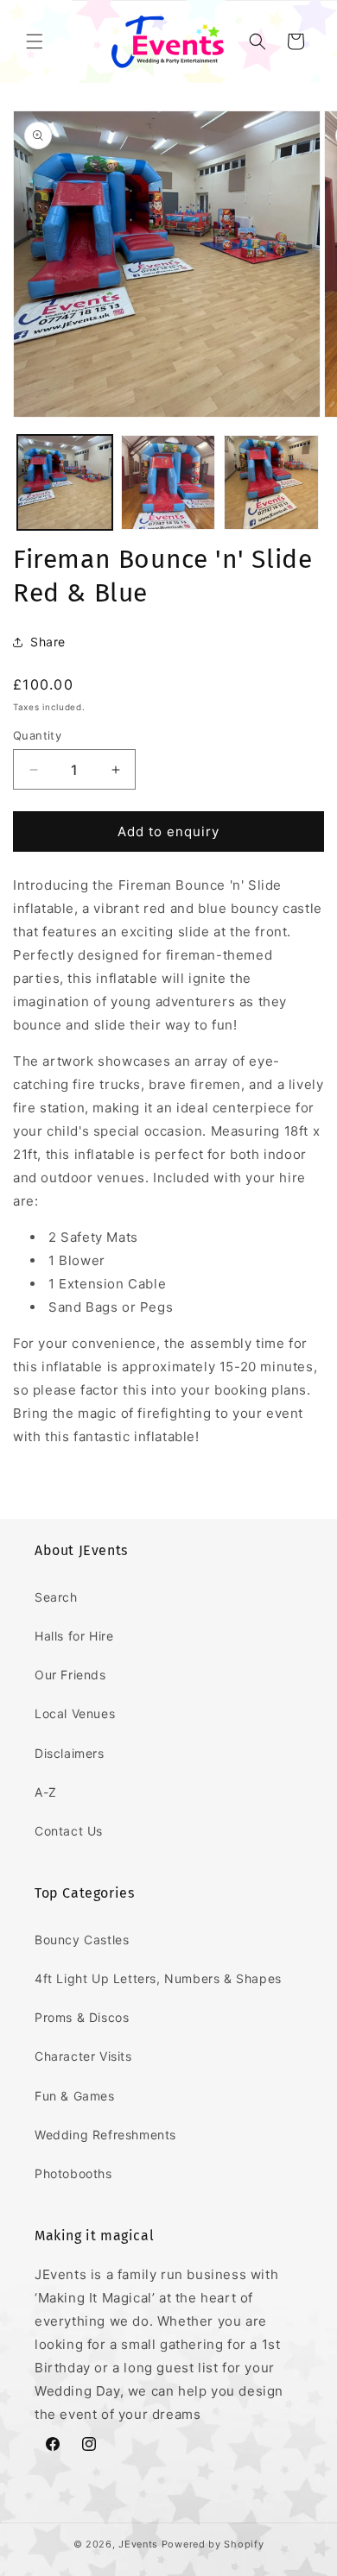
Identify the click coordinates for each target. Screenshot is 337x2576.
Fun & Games (75, 2096)
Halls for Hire (74, 1636)
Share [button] (48, 642)
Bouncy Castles (82, 1940)
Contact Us (69, 1831)
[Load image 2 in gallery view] (168, 482)
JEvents (138, 2544)
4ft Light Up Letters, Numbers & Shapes (158, 1978)
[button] (35, 41)
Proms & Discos (82, 2017)
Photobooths (73, 2173)
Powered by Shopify (213, 2544)
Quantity (37, 735)
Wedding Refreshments (105, 2135)
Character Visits (83, 2056)
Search (56, 1597)
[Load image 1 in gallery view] (65, 482)
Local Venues (75, 1713)
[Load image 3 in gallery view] (271, 482)
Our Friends (70, 1675)
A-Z (46, 1792)
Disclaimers (70, 1753)
